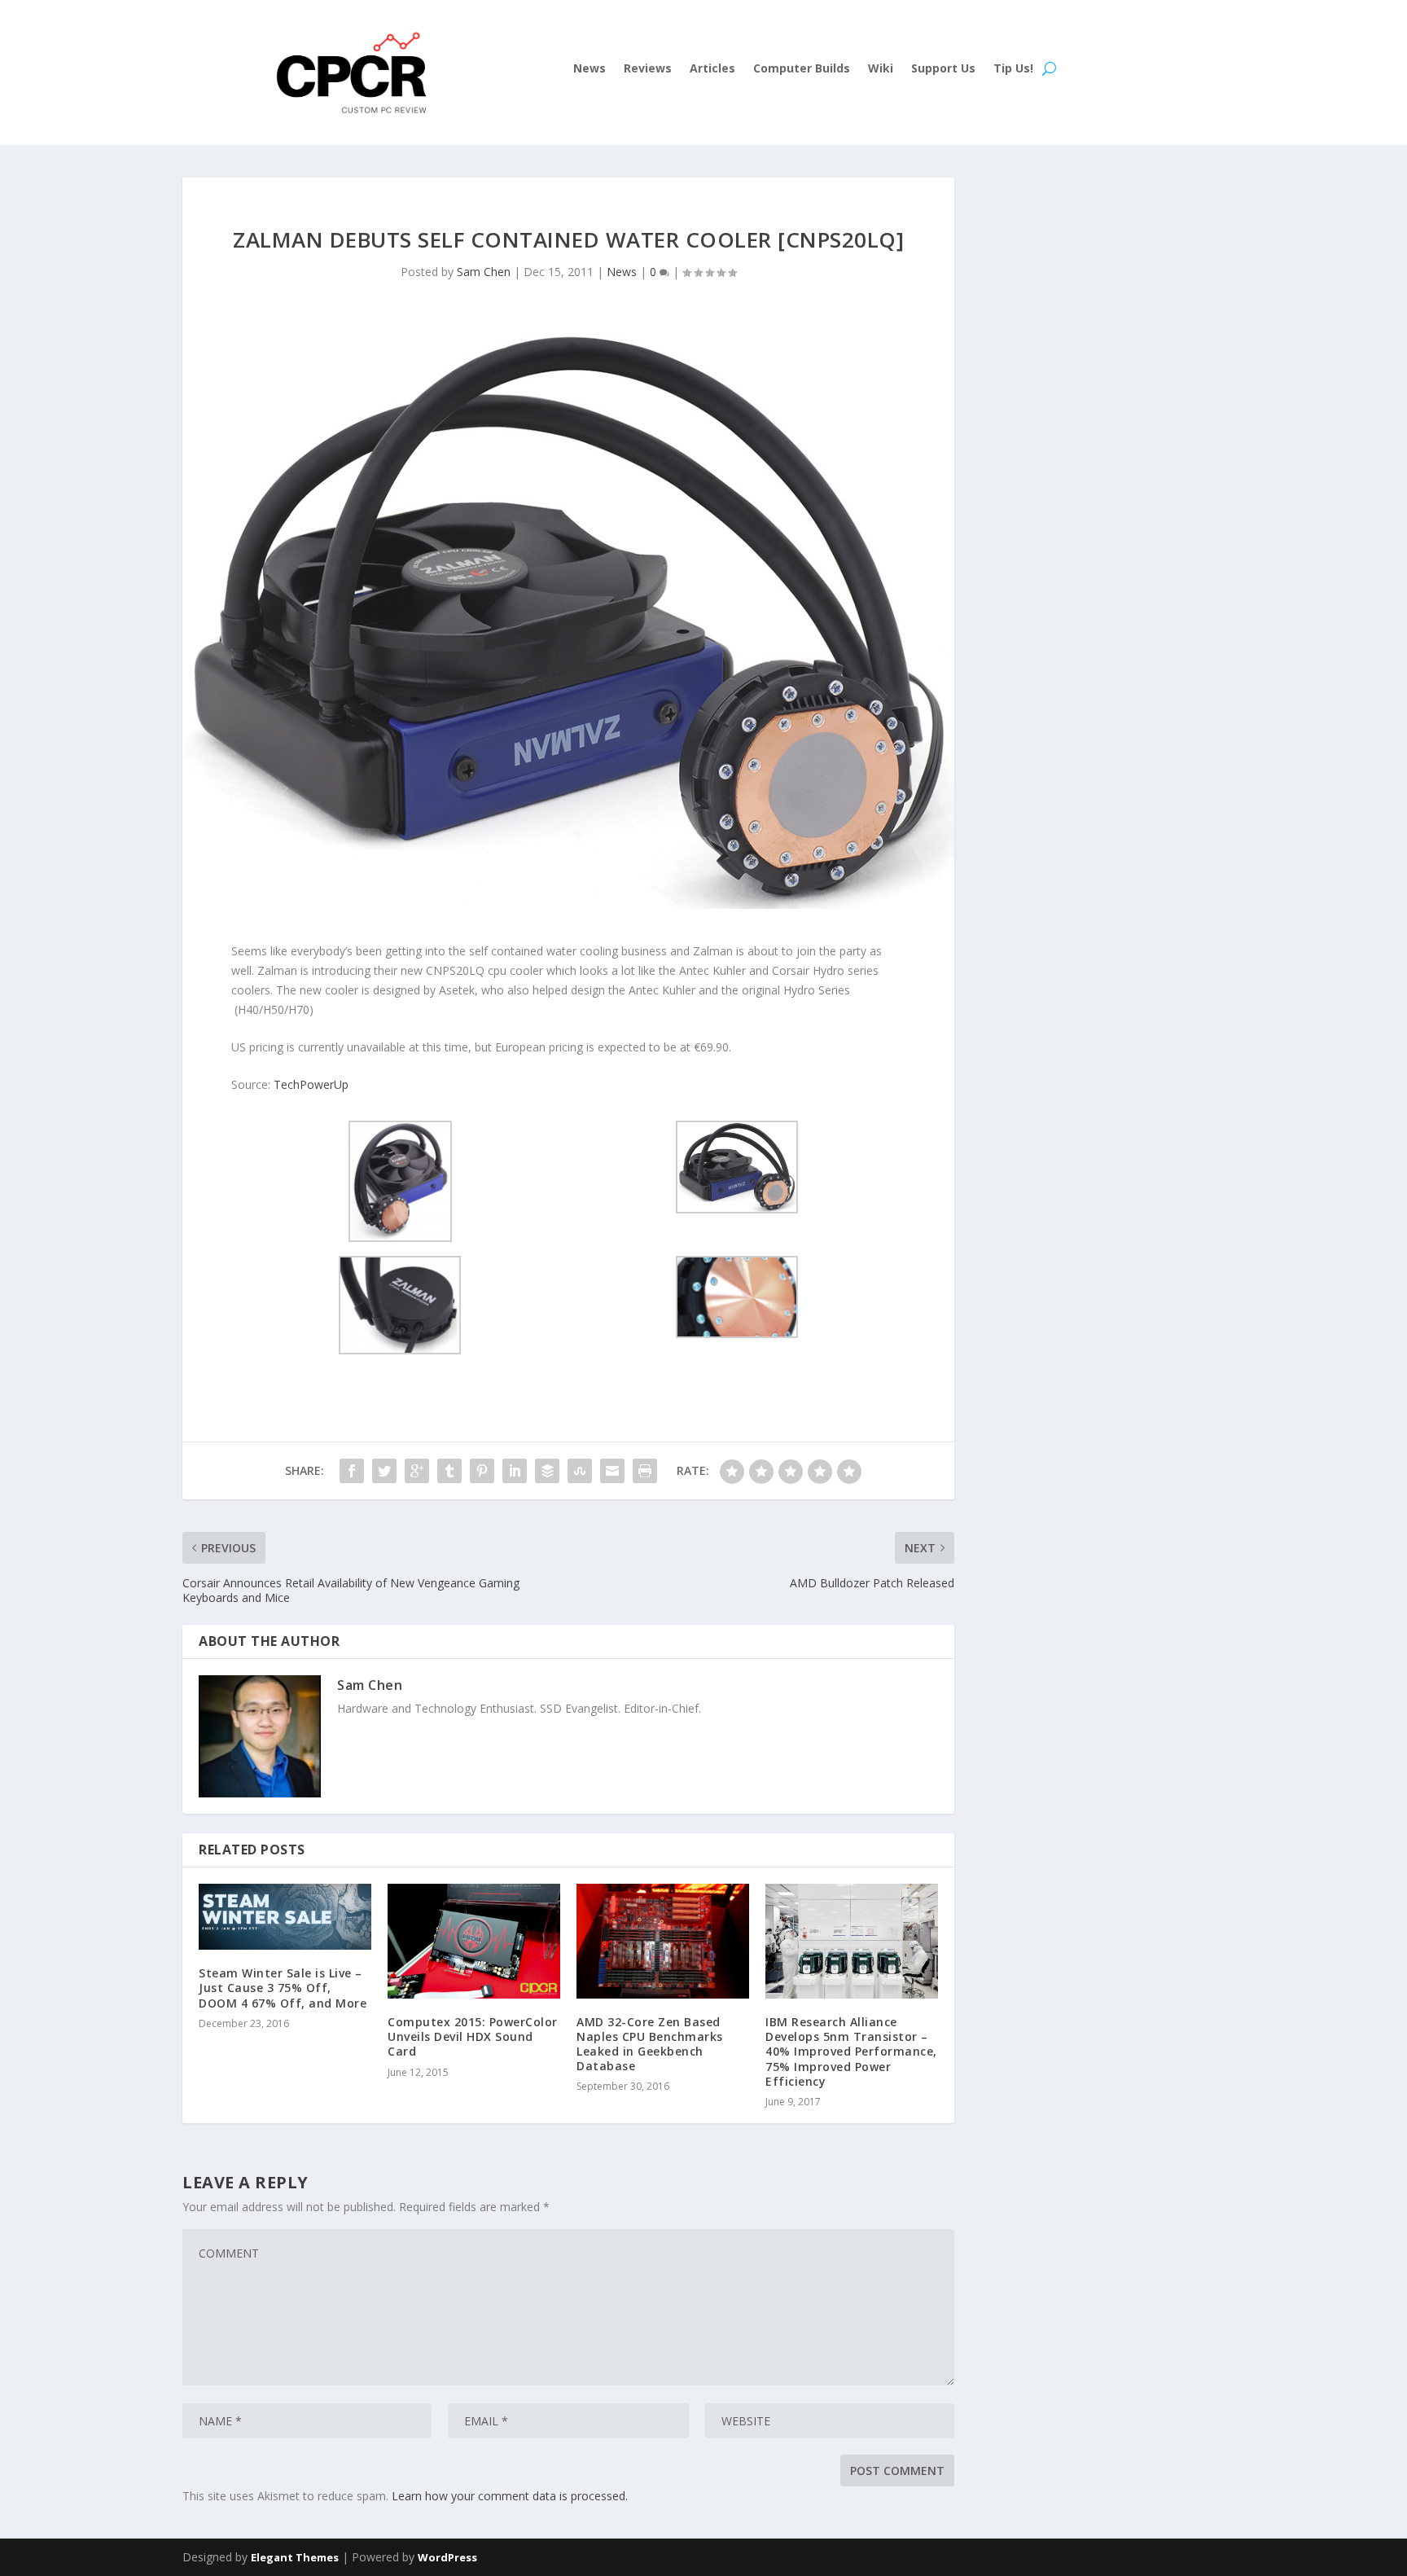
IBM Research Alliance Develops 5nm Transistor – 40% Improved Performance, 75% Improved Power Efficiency (851, 2052)
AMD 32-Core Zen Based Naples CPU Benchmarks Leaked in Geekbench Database (650, 2044)
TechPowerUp (311, 1084)
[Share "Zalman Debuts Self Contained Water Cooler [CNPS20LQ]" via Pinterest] (482, 1471)
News (590, 69)
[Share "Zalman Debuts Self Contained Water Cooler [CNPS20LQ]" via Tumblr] (449, 1471)
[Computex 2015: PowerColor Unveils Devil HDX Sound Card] (474, 1942)
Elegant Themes (295, 2557)
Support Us (943, 69)
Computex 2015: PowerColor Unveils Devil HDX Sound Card (473, 2036)
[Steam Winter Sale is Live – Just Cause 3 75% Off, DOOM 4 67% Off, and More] (285, 1917)
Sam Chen (484, 272)
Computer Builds (802, 69)
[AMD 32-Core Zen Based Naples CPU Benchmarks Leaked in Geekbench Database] (663, 1941)
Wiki (881, 69)
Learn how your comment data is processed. (510, 2496)
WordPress (447, 2557)
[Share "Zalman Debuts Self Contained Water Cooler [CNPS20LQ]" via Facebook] (352, 1471)
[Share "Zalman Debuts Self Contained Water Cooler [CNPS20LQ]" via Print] (645, 1471)
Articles (712, 69)
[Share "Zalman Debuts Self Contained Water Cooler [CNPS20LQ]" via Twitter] (384, 1471)
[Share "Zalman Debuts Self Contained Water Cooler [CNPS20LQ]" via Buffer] (547, 1471)
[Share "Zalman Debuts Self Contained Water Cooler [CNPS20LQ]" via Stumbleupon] (580, 1471)
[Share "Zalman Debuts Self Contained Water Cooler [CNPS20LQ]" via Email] (612, 1471)
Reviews (648, 69)
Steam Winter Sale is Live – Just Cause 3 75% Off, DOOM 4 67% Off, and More (283, 1988)
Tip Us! (1013, 69)
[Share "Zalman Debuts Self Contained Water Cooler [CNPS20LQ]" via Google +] (417, 1471)
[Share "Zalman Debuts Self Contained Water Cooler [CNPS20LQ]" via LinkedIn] (515, 1471)
